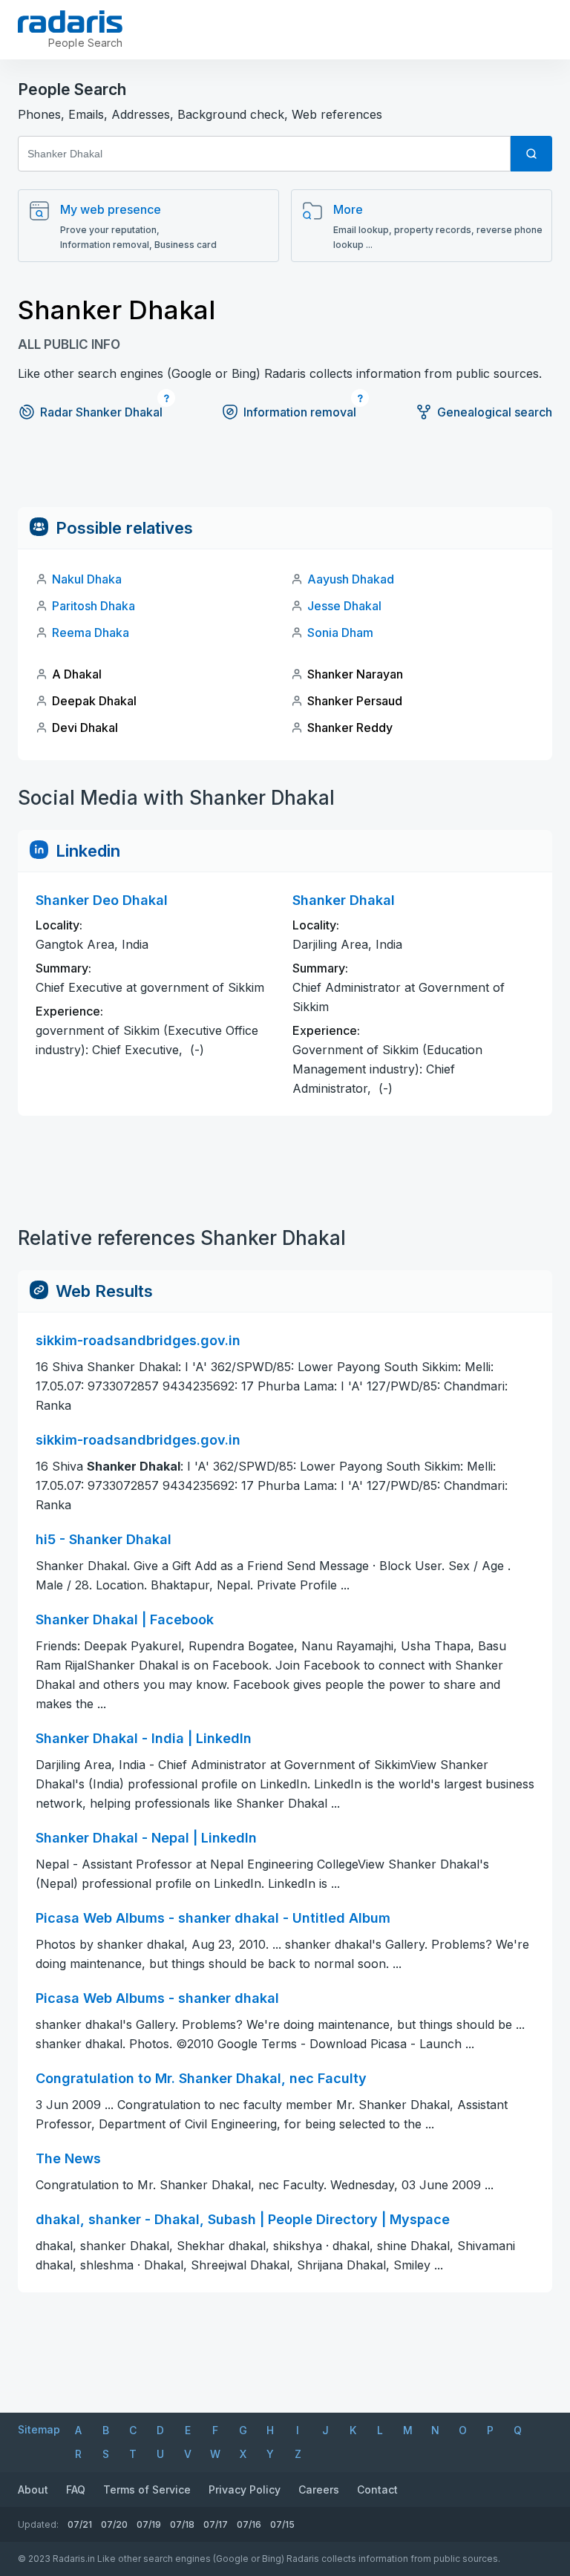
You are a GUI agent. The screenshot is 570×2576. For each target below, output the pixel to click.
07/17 (216, 2524)
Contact (377, 2490)
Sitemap (39, 2429)
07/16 (249, 2524)
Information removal (300, 412)
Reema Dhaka (91, 632)
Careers (319, 2490)
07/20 (114, 2524)
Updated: (38, 2524)
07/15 (282, 2524)
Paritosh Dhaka (94, 606)
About (33, 2490)
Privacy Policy (245, 2490)
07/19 (149, 2524)
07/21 (80, 2524)
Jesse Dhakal (344, 606)
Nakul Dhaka (87, 579)
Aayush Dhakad (351, 579)
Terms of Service (147, 2490)
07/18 (182, 2524)
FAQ (76, 2490)
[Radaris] (70, 22)
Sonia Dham (340, 632)
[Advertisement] (285, 474)
